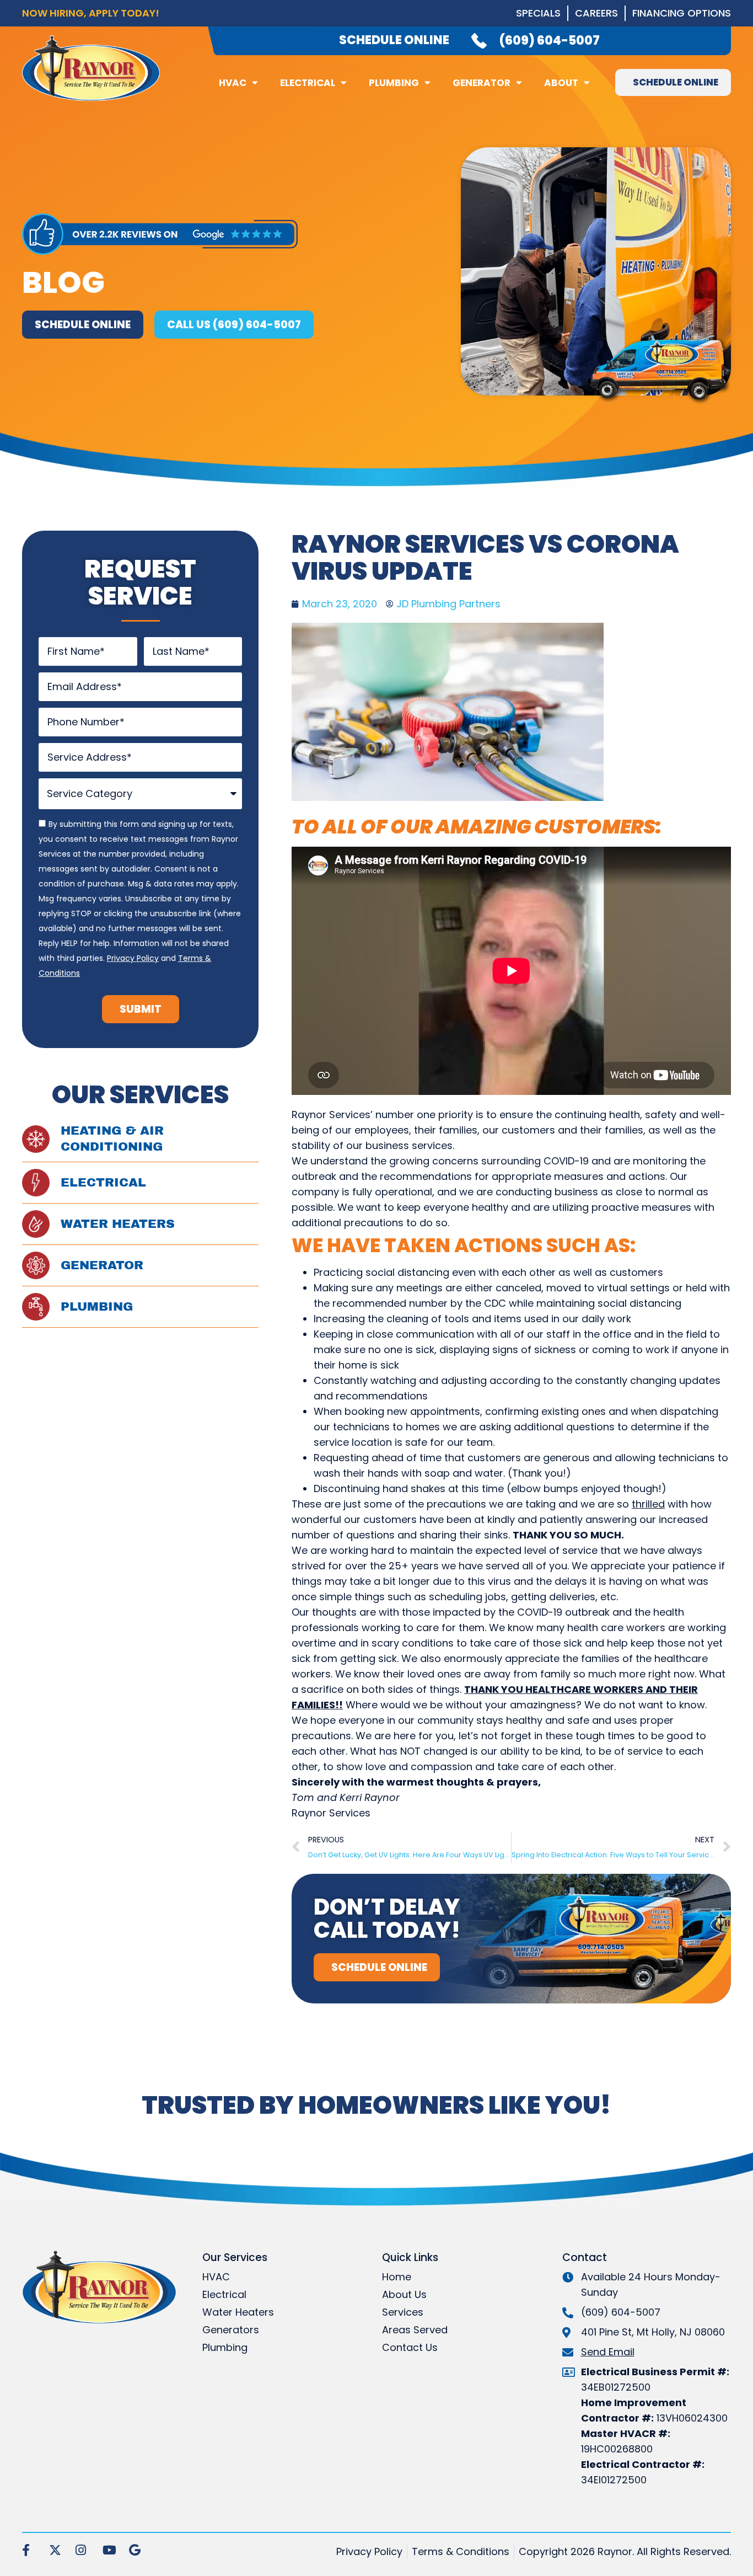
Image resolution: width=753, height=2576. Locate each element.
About (561, 83)
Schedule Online (394, 40)
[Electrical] (36, 1183)
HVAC (233, 83)
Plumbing (394, 83)
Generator (482, 83)
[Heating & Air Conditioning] (36, 1139)
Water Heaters (118, 1224)
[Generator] (36, 1265)
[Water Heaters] (36, 1224)
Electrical (308, 83)
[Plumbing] (36, 1307)
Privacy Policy (133, 958)
